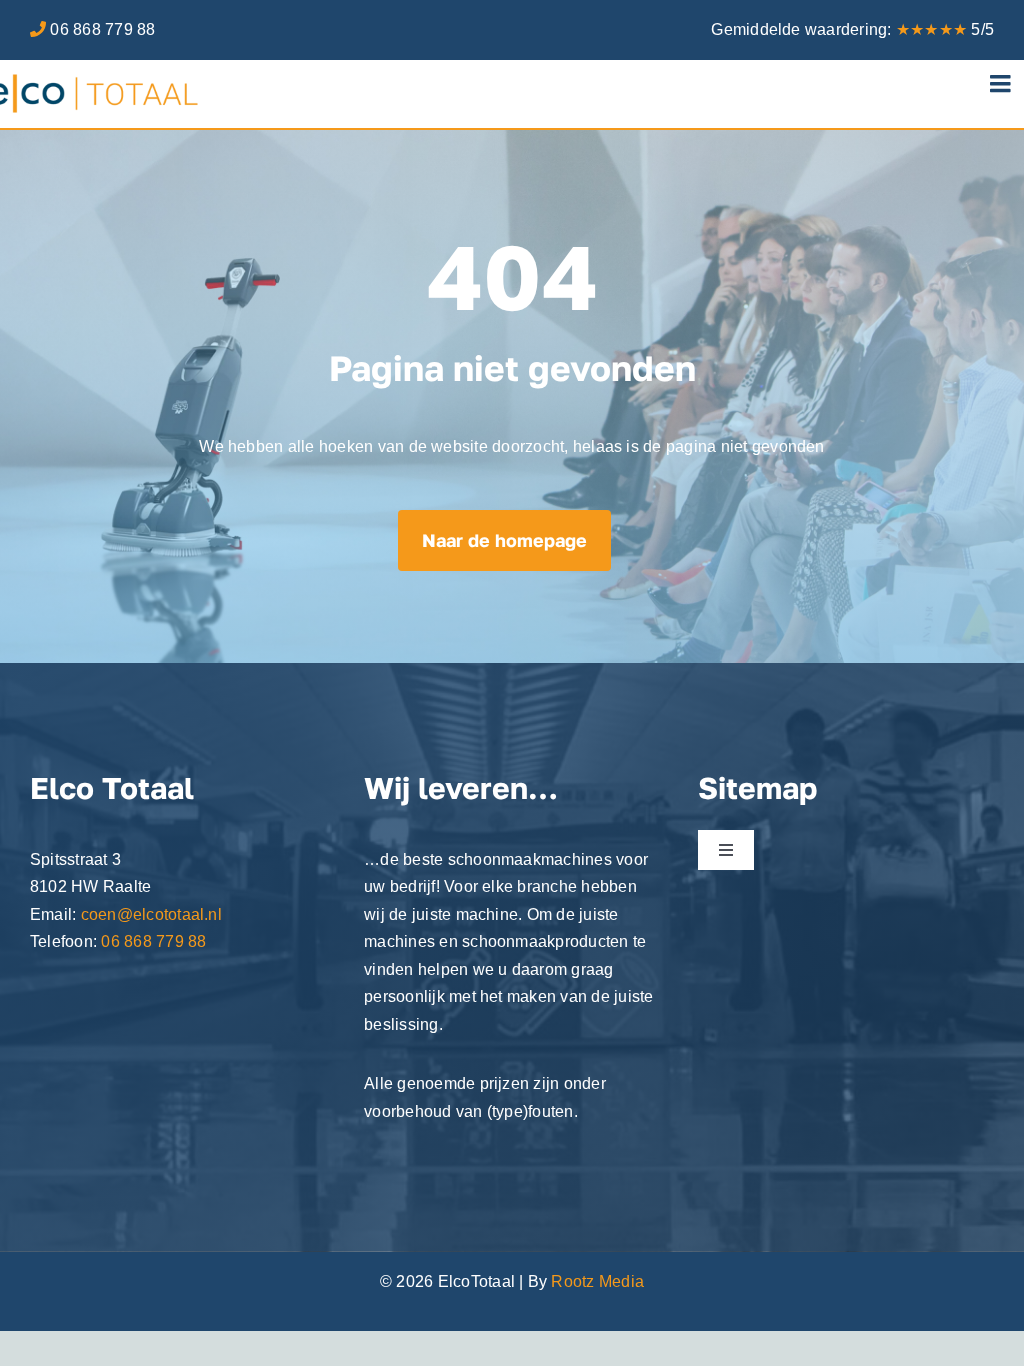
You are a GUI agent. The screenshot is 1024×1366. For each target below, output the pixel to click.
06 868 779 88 (102, 29)
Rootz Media (597, 1281)
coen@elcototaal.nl (151, 914)
